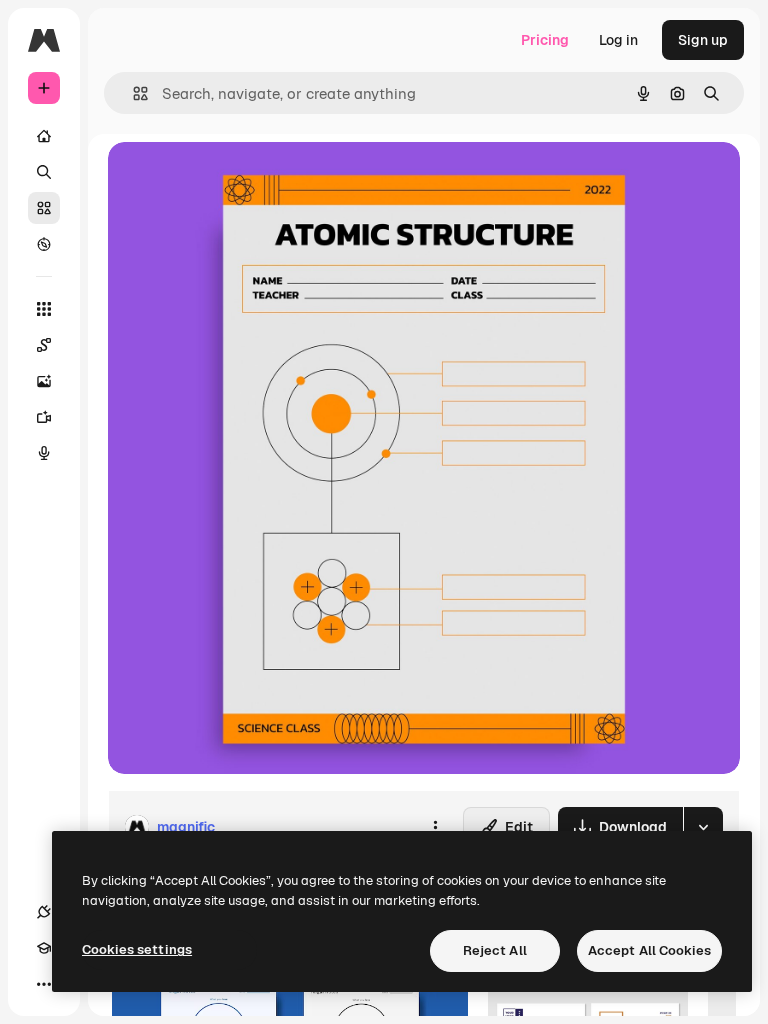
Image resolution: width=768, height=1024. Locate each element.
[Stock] (44, 208)
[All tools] (44, 309)
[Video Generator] (44, 417)
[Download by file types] (703, 827)
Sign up (703, 40)
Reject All (495, 950)
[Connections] (44, 912)
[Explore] (44, 244)
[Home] (44, 136)
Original (236, 179)
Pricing (545, 40)
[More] (44, 984)
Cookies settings (137, 949)
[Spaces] (44, 345)
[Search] (44, 172)
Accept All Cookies (649, 950)
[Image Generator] (44, 381)
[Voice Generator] (44, 453)
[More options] (435, 827)
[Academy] (44, 948)
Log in (618, 40)
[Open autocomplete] (132, 93)
